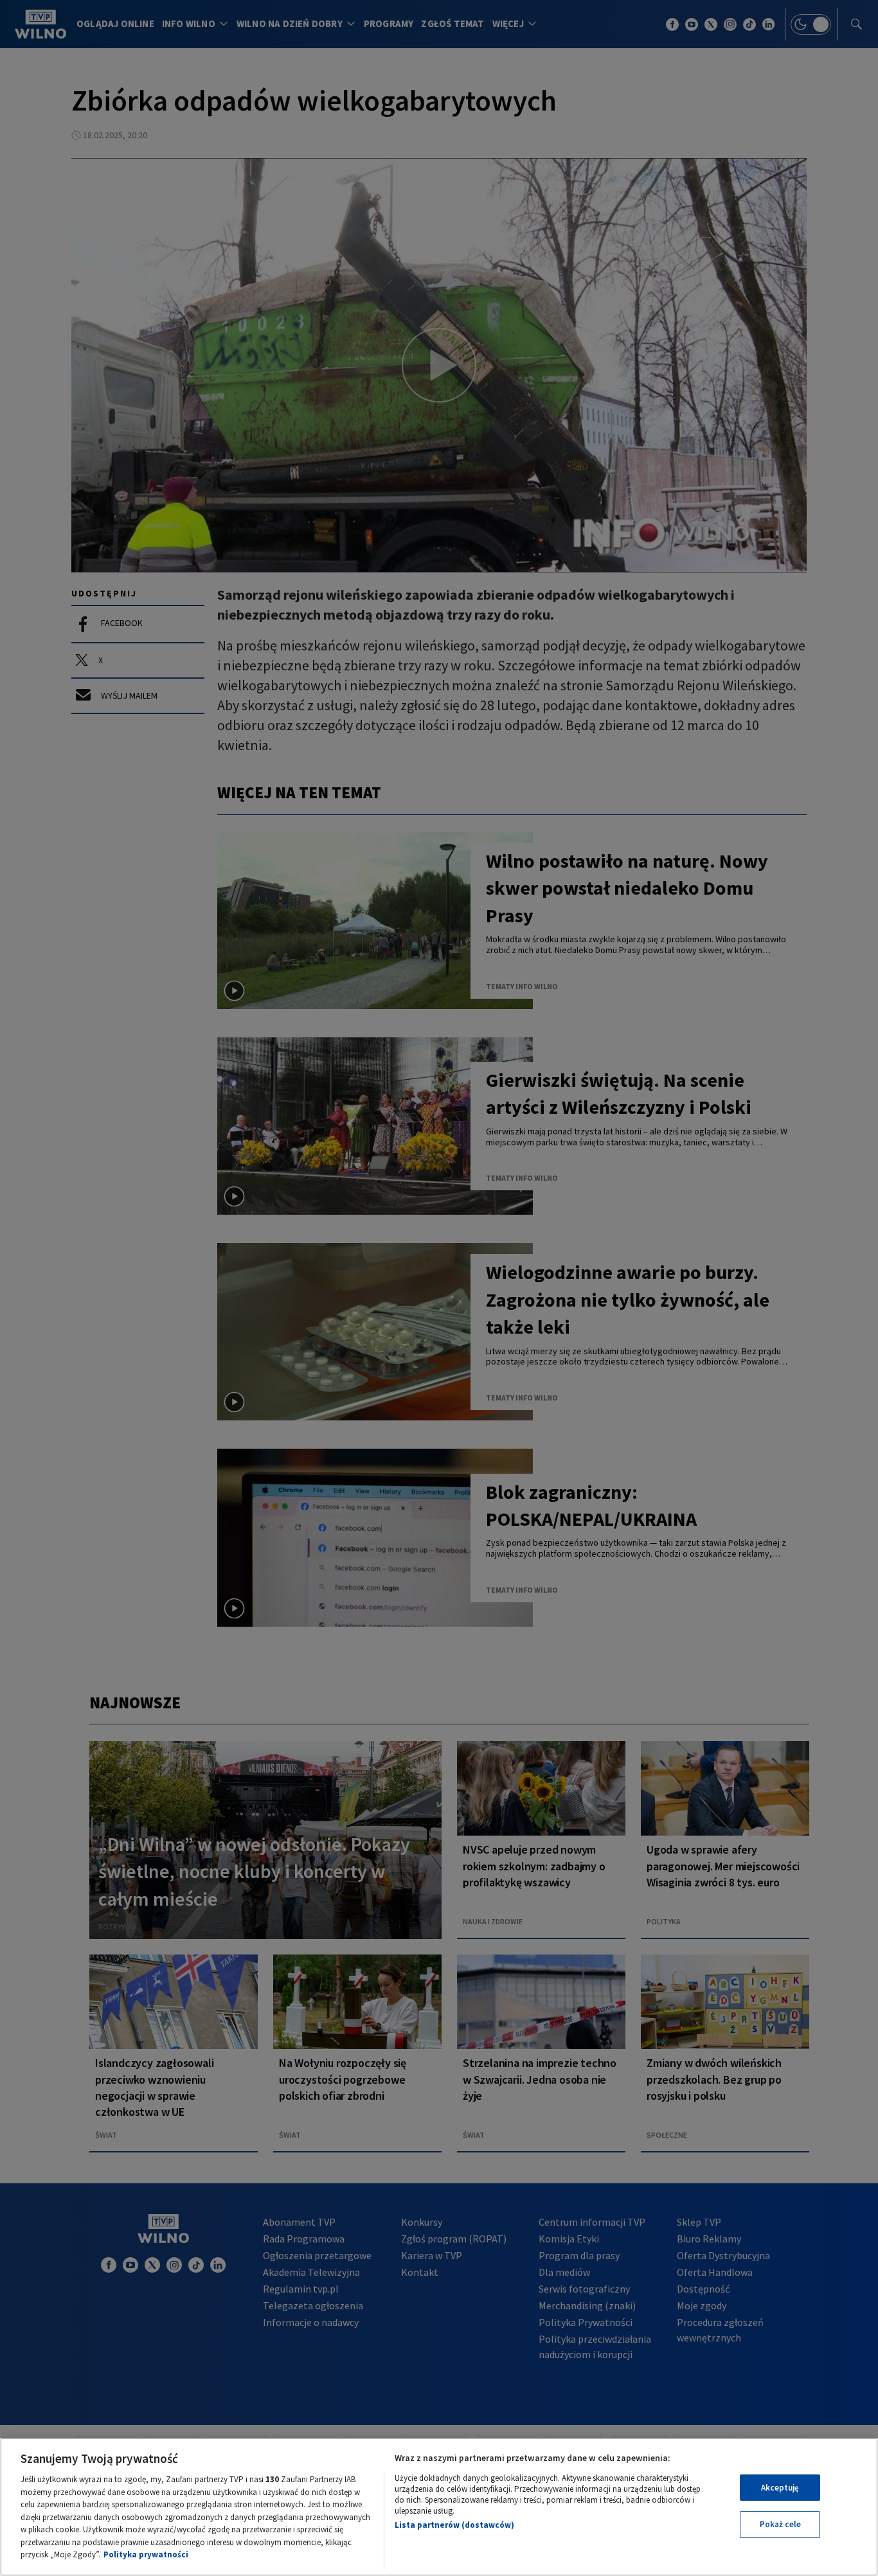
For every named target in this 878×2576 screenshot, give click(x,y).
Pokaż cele (780, 2524)
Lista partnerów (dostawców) (454, 2525)
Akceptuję (780, 2488)
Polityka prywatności (146, 2554)
